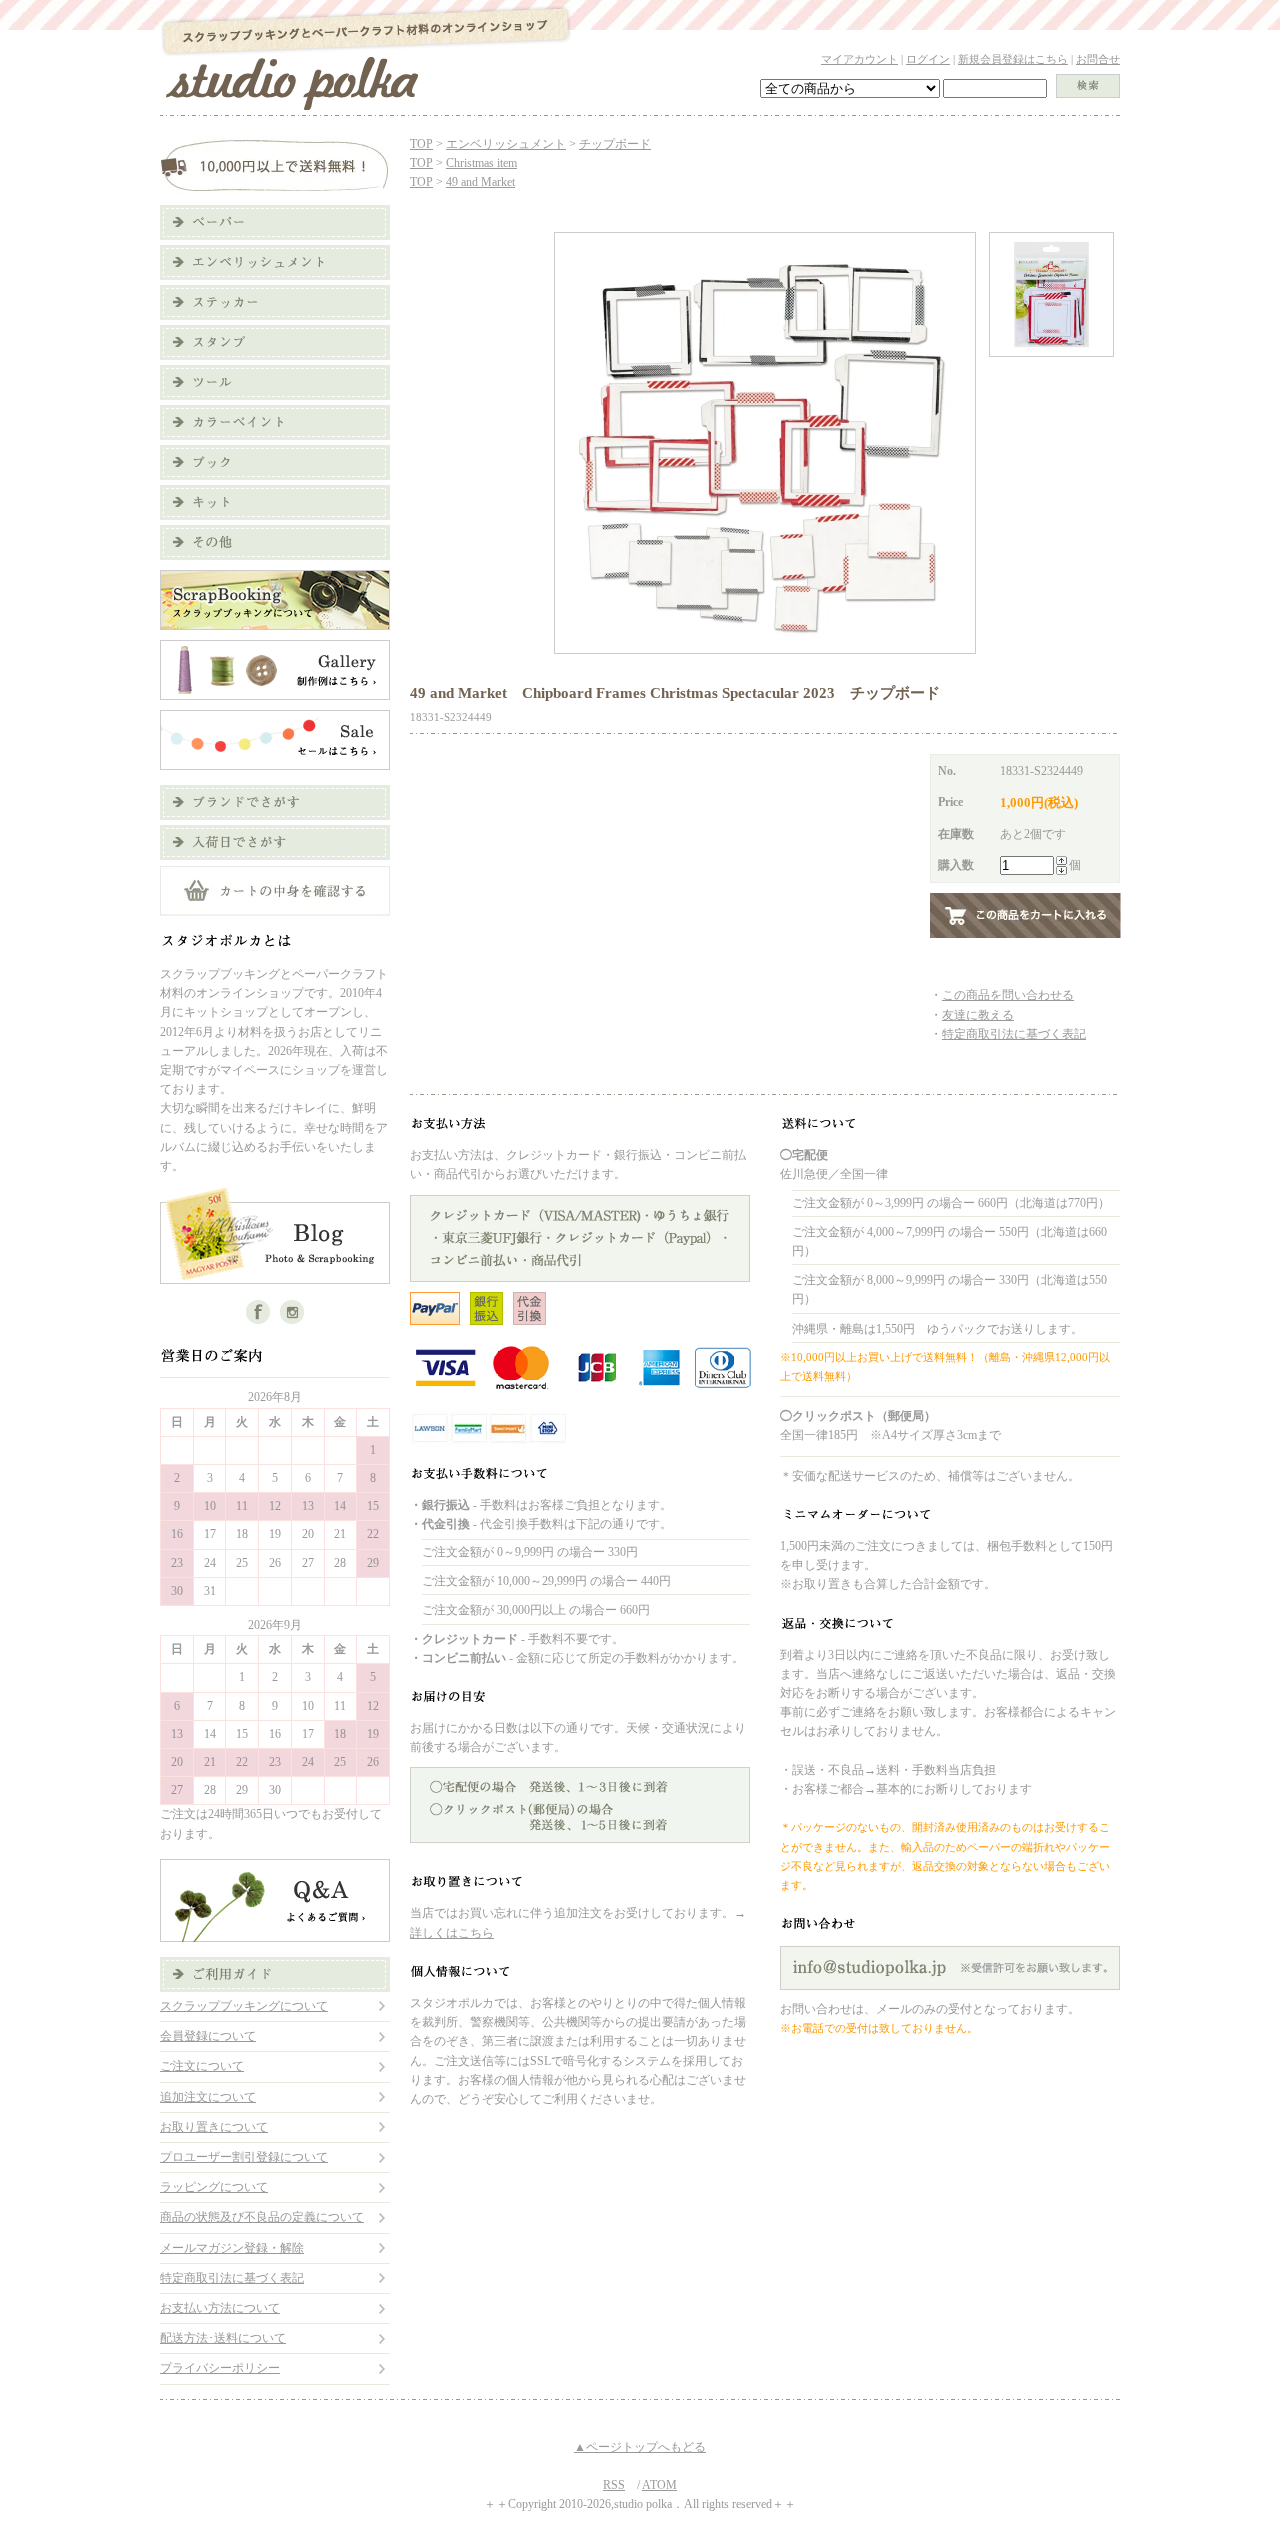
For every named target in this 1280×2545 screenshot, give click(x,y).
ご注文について (202, 2066)
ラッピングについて (214, 2187)
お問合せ (1098, 59)
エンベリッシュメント (506, 144)
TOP (421, 144)
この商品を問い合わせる (1008, 995)
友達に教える (978, 1015)
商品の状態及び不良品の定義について (262, 2217)
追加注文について (208, 2097)
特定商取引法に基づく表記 (232, 2278)
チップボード (615, 144)
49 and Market (480, 182)
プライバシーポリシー (220, 2368)
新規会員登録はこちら (1013, 59)
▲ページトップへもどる (640, 2447)
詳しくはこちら (452, 1933)
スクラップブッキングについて (244, 2006)
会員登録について (208, 2036)
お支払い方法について (220, 2308)
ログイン (928, 59)
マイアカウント (859, 59)
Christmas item (481, 163)
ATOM (659, 2485)
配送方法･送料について (223, 2338)
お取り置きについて (214, 2127)
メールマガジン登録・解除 (232, 2248)
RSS (614, 2485)
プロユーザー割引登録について (244, 2157)
